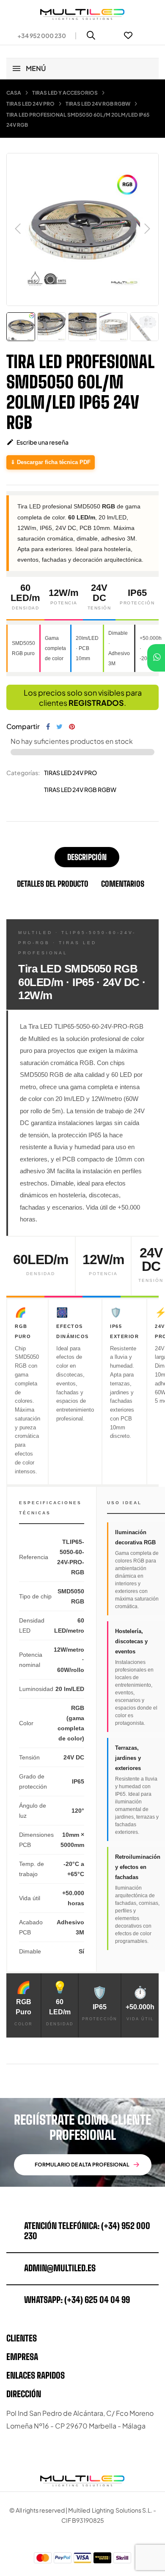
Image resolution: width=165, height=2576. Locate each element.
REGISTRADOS (96, 703)
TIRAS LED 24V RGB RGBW (80, 789)
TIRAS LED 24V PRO (70, 773)
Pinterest (72, 727)
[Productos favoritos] (128, 36)
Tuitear (59, 727)
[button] (38, 36)
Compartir (48, 727)
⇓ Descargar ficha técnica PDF (51, 462)
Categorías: (23, 773)
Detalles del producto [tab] (53, 884)
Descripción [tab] (87, 857)
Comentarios (123, 884)
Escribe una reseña (37, 442)
